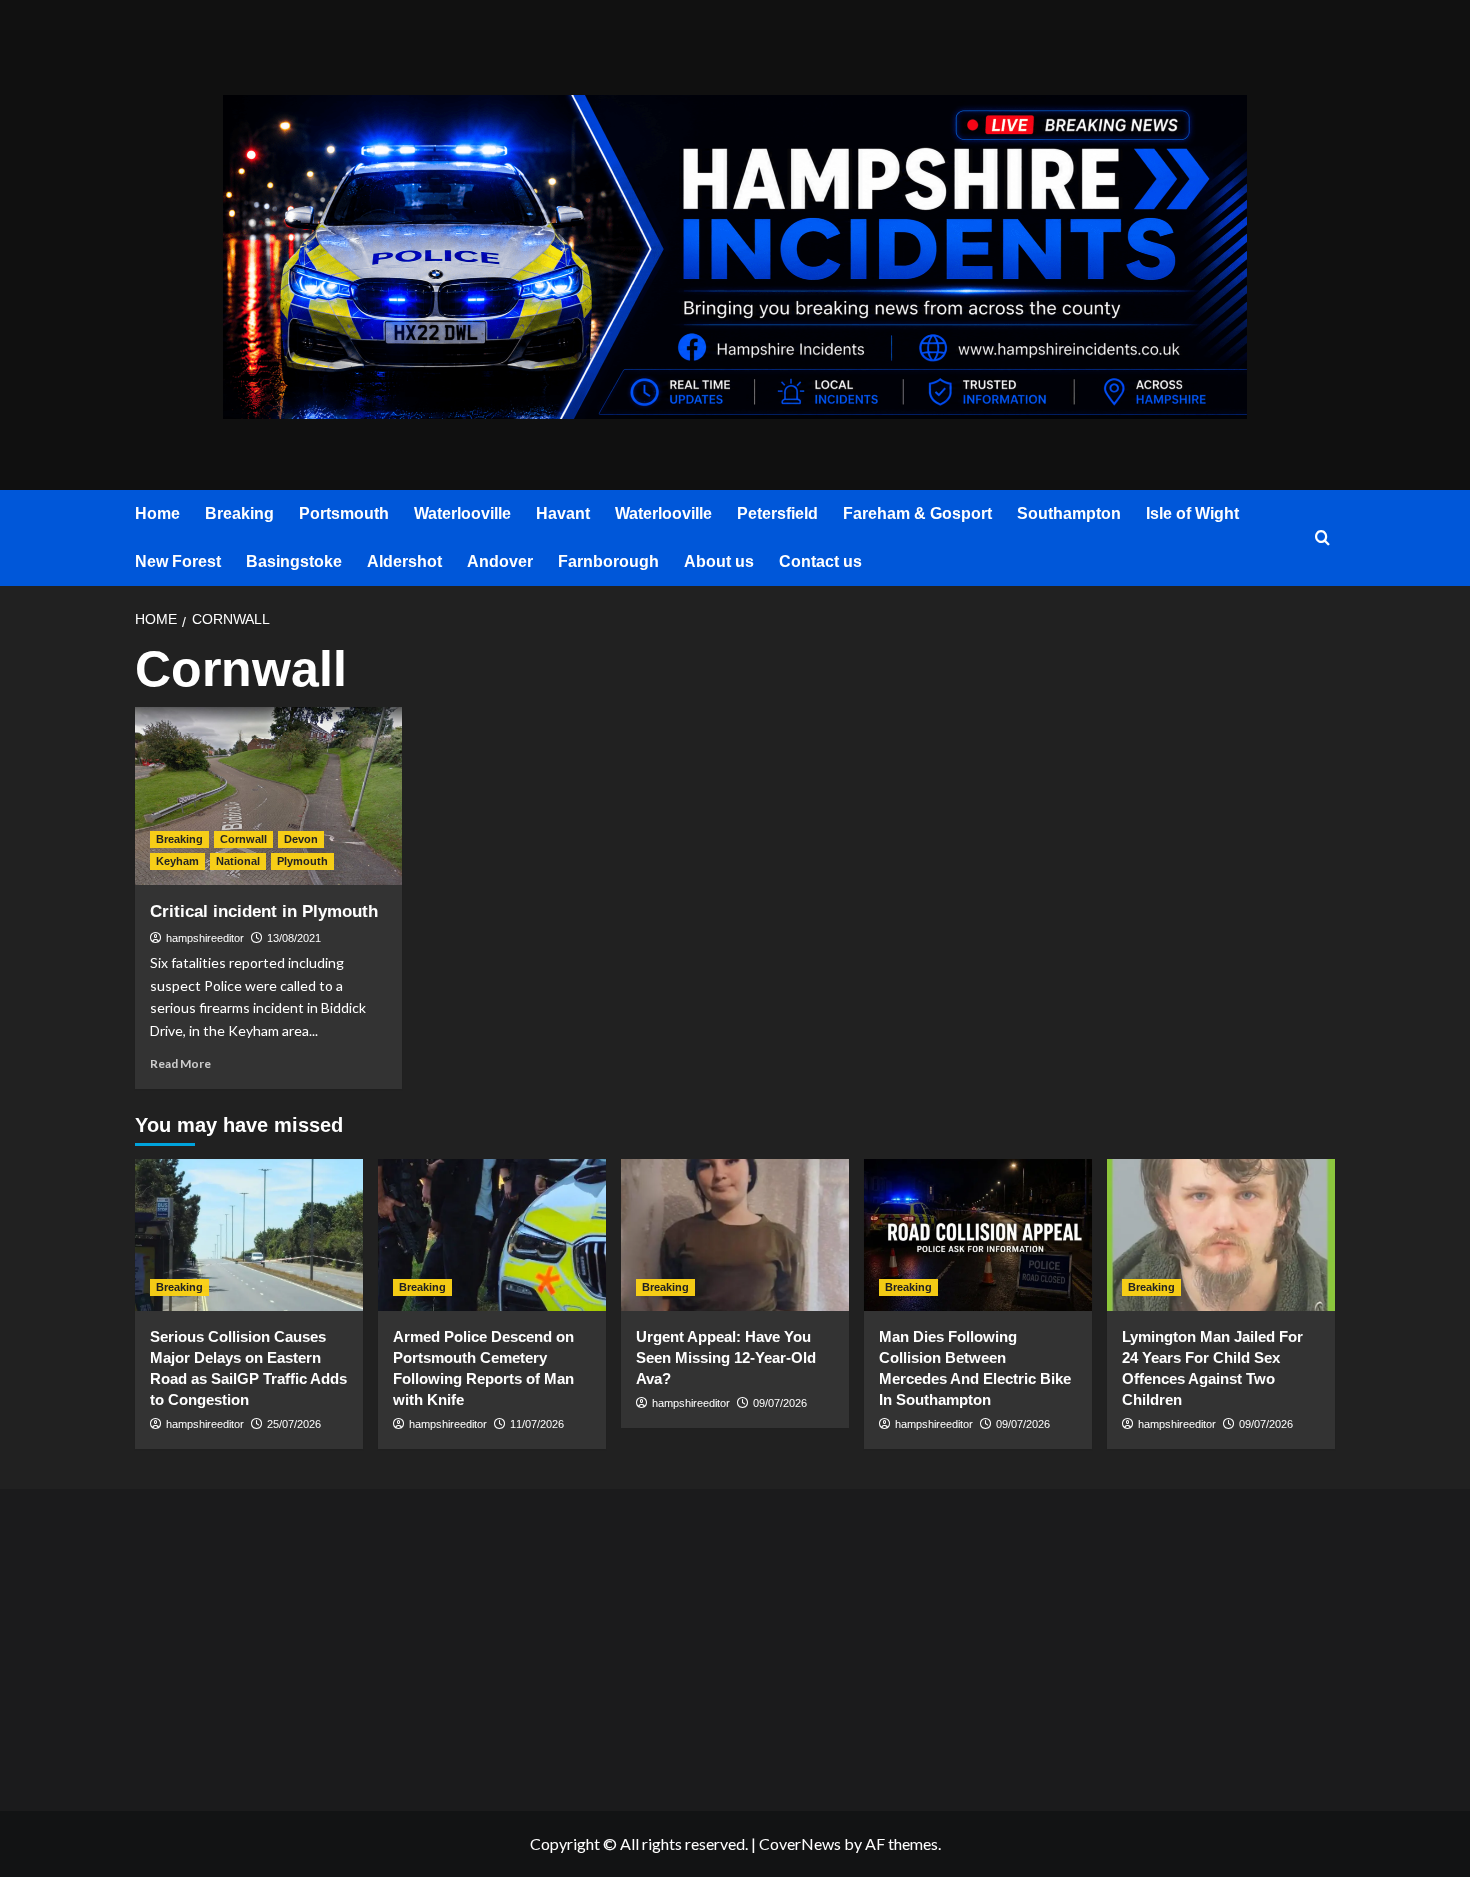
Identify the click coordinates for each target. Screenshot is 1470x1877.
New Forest (178, 561)
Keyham (177, 861)
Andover (500, 561)
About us (719, 561)
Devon (301, 839)
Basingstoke (294, 561)
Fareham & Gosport (917, 513)
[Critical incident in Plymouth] (268, 796)
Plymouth (302, 861)
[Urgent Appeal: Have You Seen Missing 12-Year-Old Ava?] (735, 1235)
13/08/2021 (294, 938)
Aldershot (404, 561)
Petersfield (777, 513)
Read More (180, 1063)
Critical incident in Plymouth (264, 911)
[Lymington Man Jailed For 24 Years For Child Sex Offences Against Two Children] (1221, 1235)
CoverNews (800, 1843)
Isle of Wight (1192, 513)
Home (157, 513)
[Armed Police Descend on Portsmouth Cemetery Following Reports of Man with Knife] (492, 1235)
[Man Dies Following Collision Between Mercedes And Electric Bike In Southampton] (978, 1235)
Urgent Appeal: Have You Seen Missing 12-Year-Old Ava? (726, 1357)
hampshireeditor (205, 938)
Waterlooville (462, 513)
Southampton (1069, 513)
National (238, 861)
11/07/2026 (537, 1424)
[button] (1322, 538)
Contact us (820, 561)
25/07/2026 (294, 1424)
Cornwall (243, 839)
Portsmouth (344, 513)
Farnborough (608, 561)
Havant (563, 513)
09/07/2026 (780, 1403)
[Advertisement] (335, 1645)
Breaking (239, 513)
